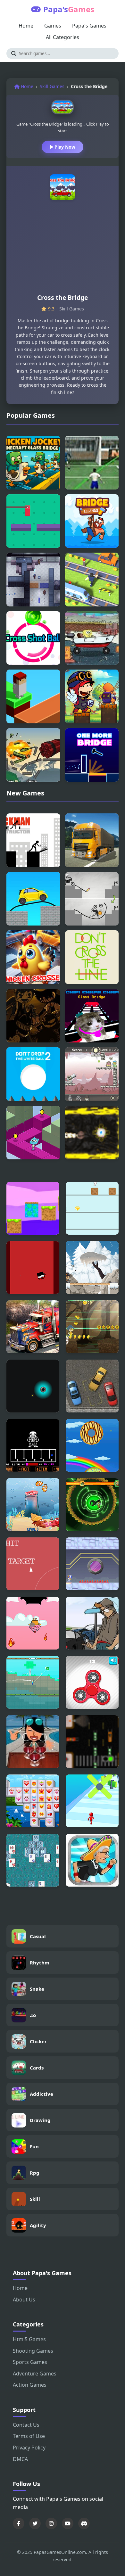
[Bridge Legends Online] (92, 521)
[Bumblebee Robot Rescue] (92, 1505)
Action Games (30, 2385)
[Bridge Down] (33, 521)
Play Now (64, 147)
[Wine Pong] (33, 1742)
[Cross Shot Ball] (33, 638)
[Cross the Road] (92, 580)
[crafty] (33, 1208)
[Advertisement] (63, 250)
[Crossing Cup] (92, 463)
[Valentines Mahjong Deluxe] (33, 1801)
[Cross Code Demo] (33, 580)
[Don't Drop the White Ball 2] (33, 1074)
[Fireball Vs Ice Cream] (33, 1623)
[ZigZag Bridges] (33, 696)
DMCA (20, 2459)
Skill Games (52, 86)
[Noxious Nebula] (33, 1386)
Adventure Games (35, 2374)
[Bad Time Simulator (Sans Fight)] (33, 1445)
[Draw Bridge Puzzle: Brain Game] (33, 899)
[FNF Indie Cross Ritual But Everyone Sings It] (33, 1016)
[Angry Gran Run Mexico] (92, 1860)
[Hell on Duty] (92, 1074)
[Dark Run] (92, 1327)
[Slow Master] (92, 1801)
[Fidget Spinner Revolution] (92, 1682)
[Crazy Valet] (92, 1623)
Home (26, 26)
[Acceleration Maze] (92, 1133)
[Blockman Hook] (33, 1682)
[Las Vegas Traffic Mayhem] (92, 1742)
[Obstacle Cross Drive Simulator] (92, 840)
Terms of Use (29, 2436)
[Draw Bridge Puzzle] (92, 899)
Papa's (69, 9)
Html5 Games (29, 2339)
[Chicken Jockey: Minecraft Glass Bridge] (33, 463)
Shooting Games (33, 2351)
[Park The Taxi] (92, 1386)
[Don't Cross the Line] (92, 957)
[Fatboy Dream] (92, 1445)
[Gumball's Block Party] (33, 1133)
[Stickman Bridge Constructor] (33, 840)
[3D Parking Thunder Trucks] (33, 1327)
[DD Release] (33, 1564)
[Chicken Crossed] (33, 957)
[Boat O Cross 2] (92, 638)
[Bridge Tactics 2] (33, 755)
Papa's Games (89, 26)
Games (53, 26)
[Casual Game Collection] (33, 1267)
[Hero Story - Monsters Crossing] (92, 696)
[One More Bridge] (92, 755)
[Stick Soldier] (92, 1267)
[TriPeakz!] (33, 1860)
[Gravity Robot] (92, 1564)
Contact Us (26, 2425)
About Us (24, 2300)
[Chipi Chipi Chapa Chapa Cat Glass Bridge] (92, 1016)
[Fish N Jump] (33, 1505)
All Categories (63, 37)
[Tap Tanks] (92, 1208)
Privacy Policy (29, 2448)
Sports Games (30, 2362)
